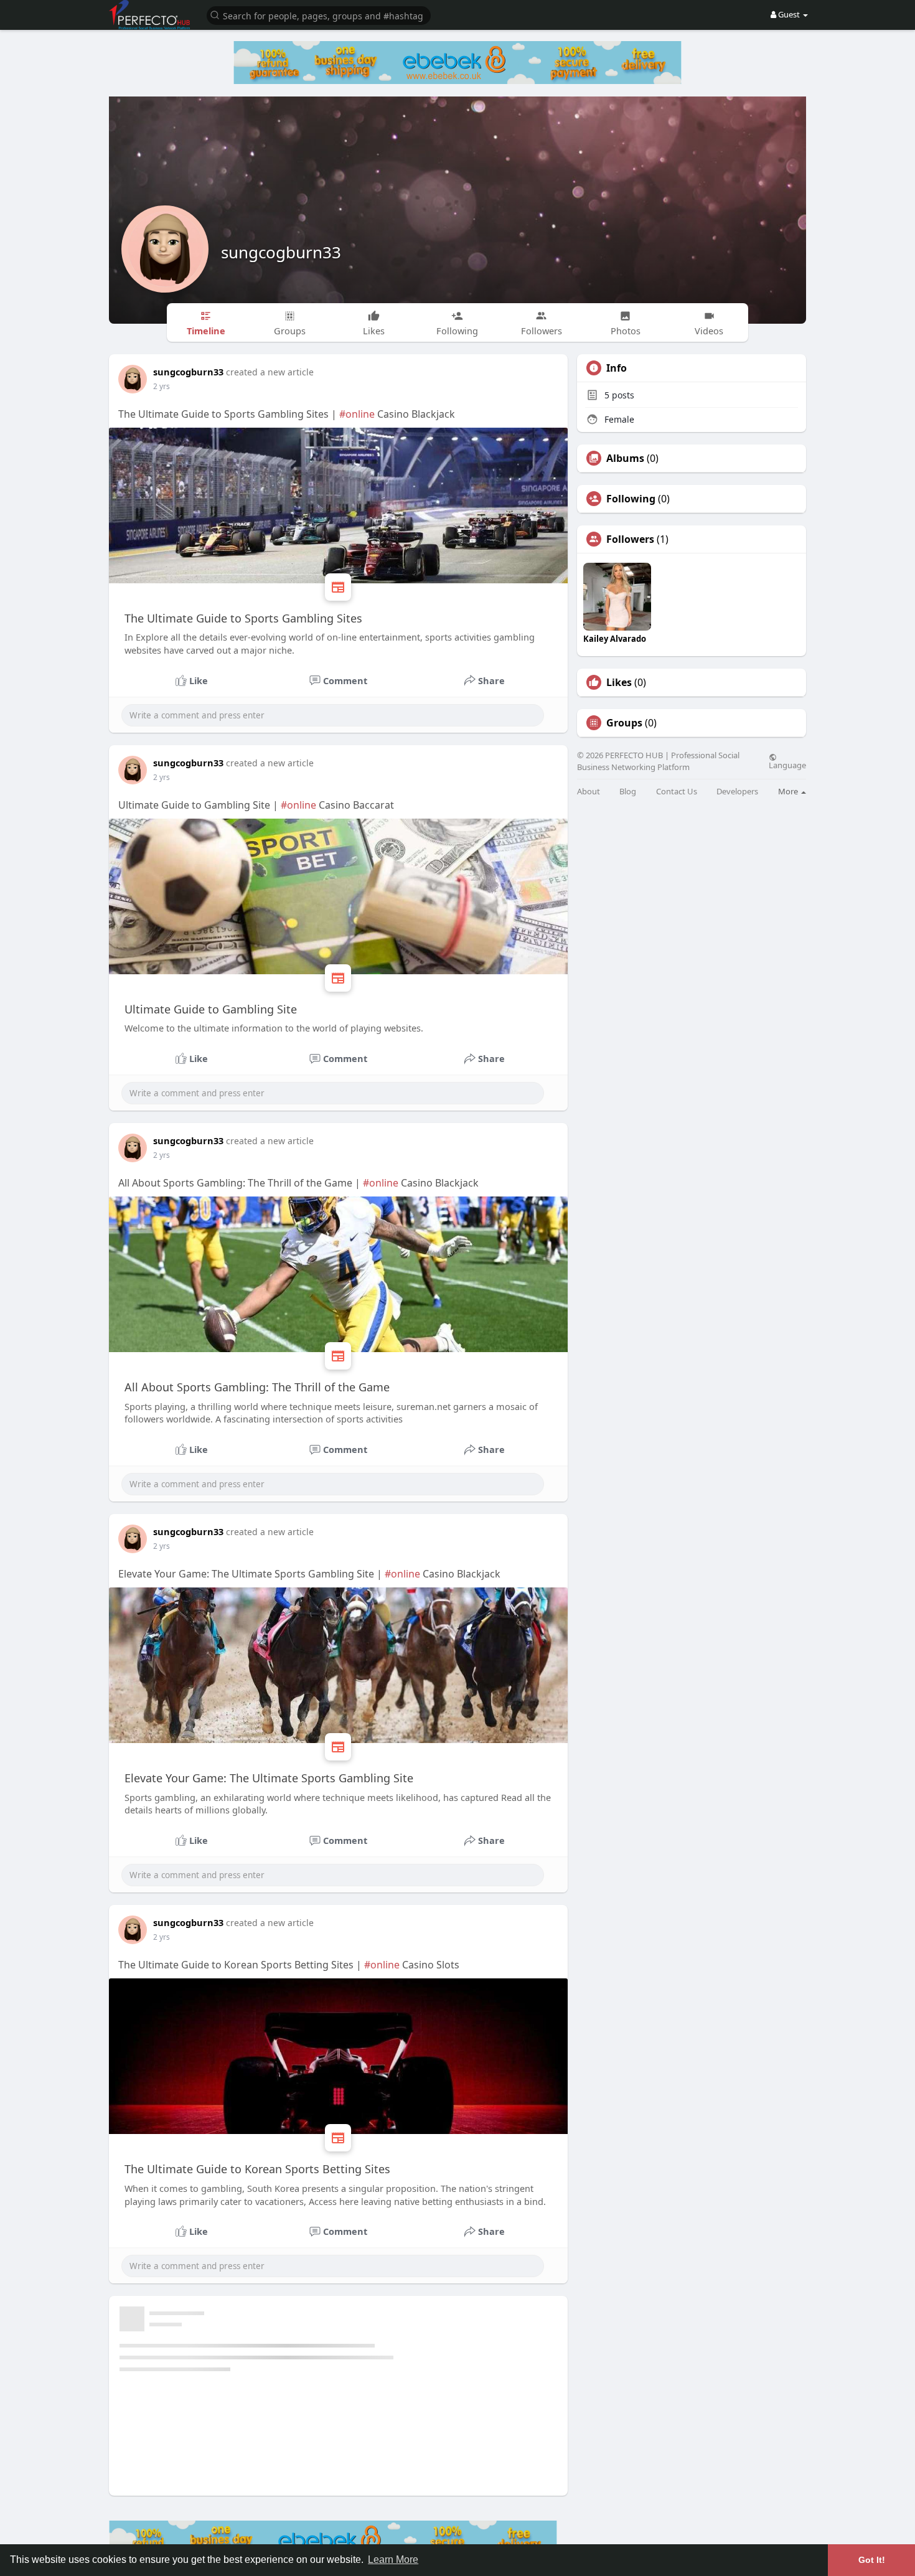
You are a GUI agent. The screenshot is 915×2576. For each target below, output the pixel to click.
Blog (628, 792)
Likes (619, 682)
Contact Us (677, 792)
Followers (630, 539)
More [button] (789, 791)
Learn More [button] (393, 2560)
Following (631, 499)
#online (357, 414)
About (589, 792)
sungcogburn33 (281, 252)
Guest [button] (789, 14)
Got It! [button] (872, 2560)
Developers (737, 792)
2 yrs (162, 386)
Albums (625, 458)
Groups (624, 723)
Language (787, 764)
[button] (319, 15)
